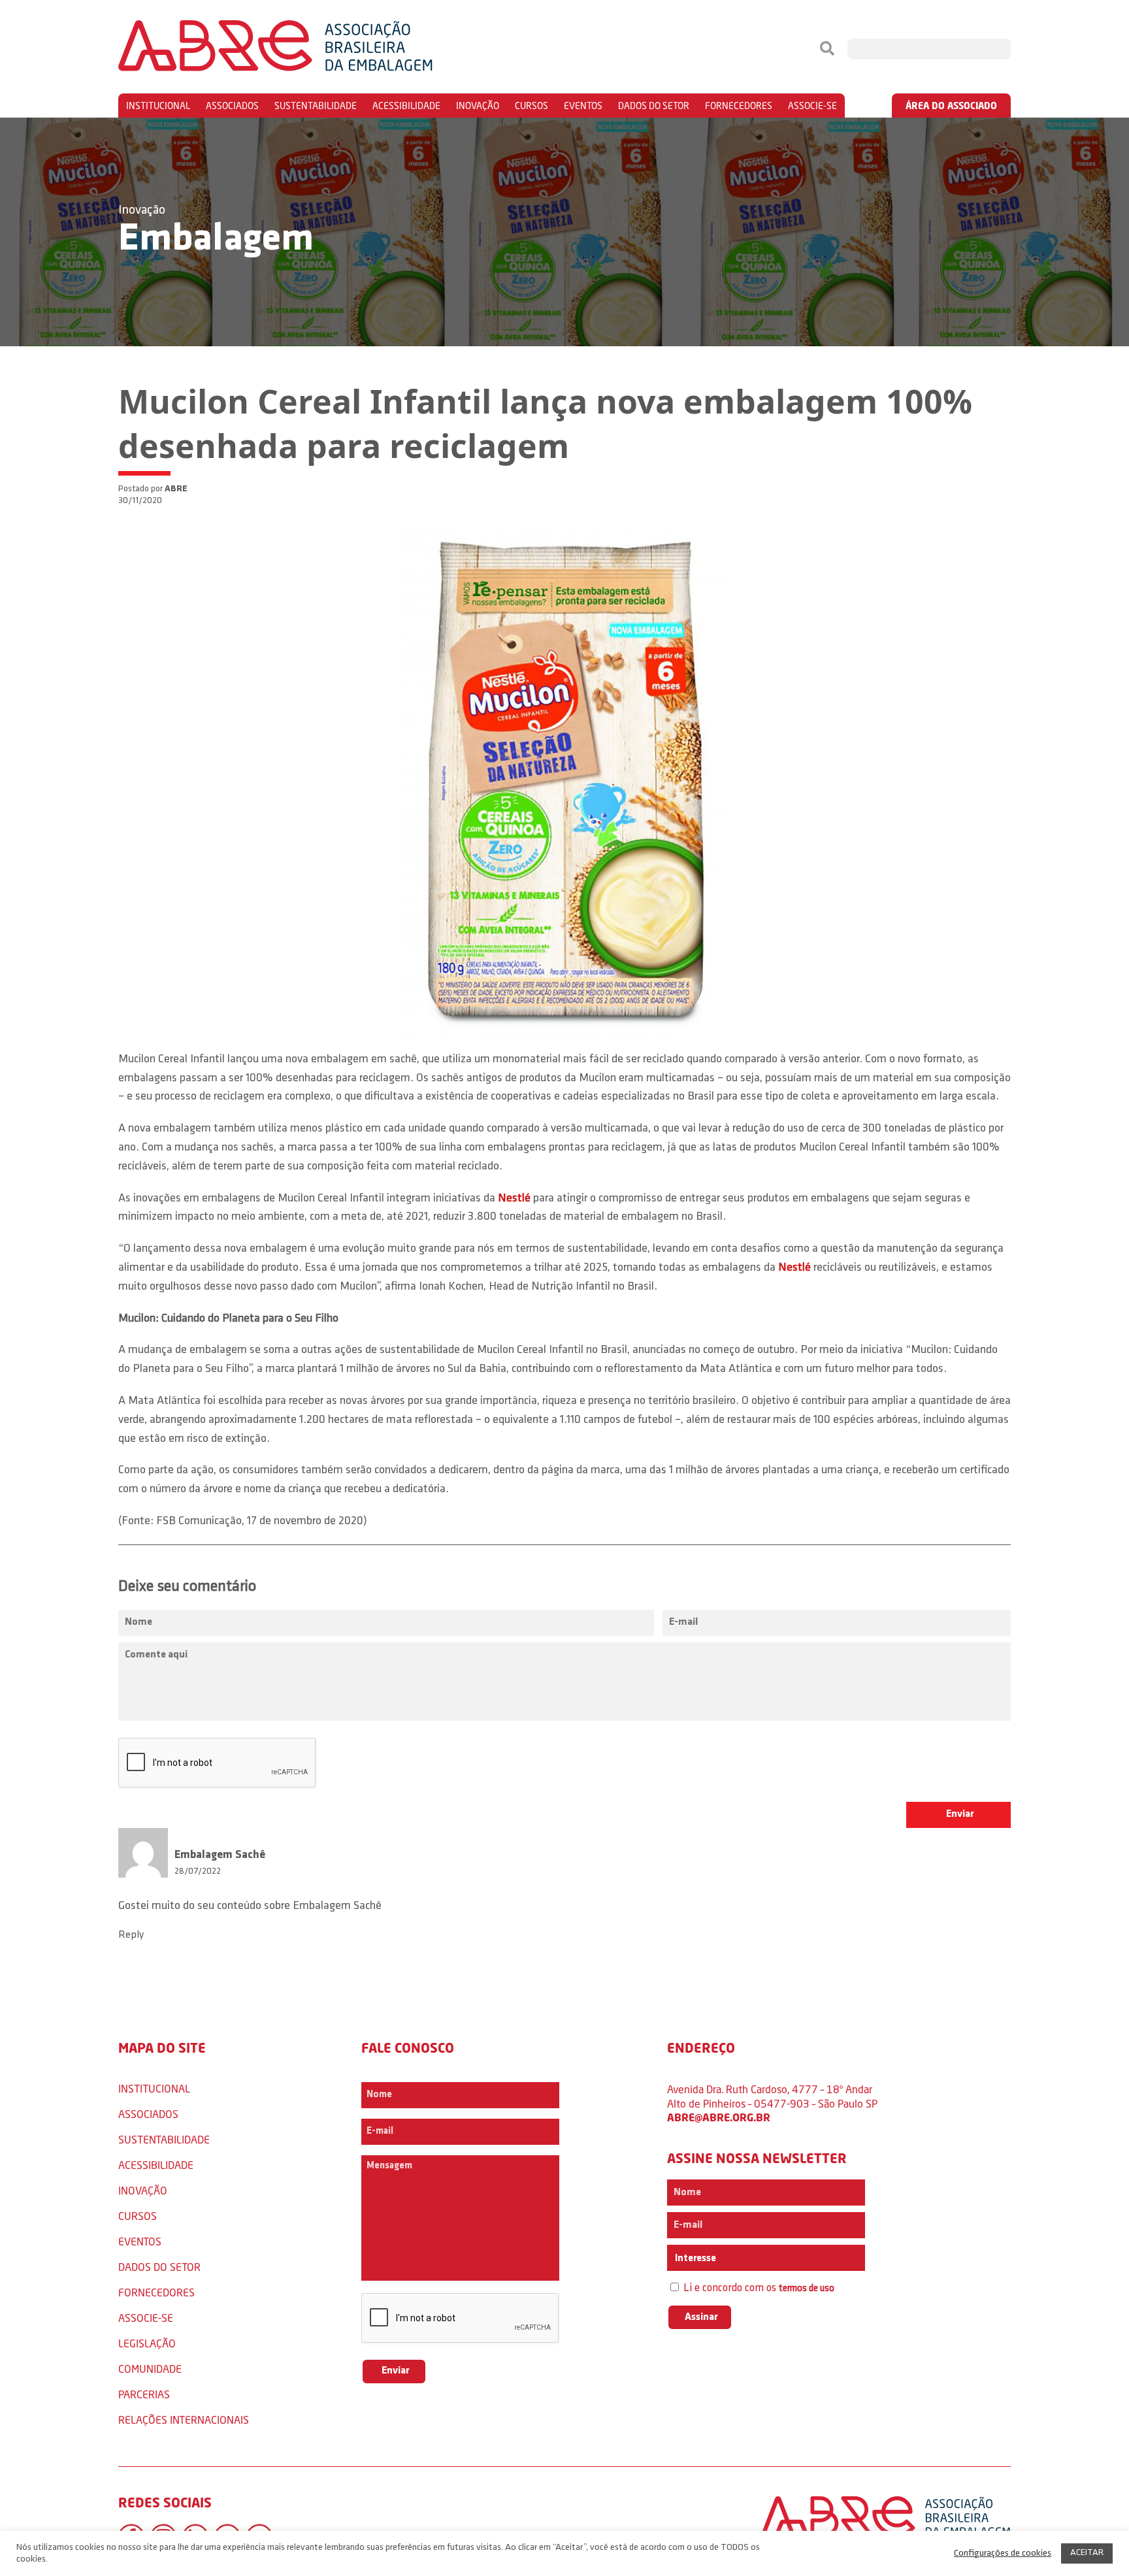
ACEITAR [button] (1087, 2553)
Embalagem (216, 240)
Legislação (147, 2343)
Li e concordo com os (758, 2288)
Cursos (532, 106)
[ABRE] (315, 49)
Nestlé (514, 1199)
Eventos (583, 106)
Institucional (158, 106)
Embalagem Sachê (337, 1906)
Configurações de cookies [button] (1003, 2553)
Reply (131, 1935)
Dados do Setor (654, 106)
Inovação (478, 106)
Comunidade (150, 2369)
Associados (232, 106)
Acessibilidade (406, 106)
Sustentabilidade (316, 106)
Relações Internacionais (184, 2420)
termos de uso (807, 2289)
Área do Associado (951, 106)
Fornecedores (739, 106)
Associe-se (812, 106)
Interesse (695, 2258)
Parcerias (144, 2394)
